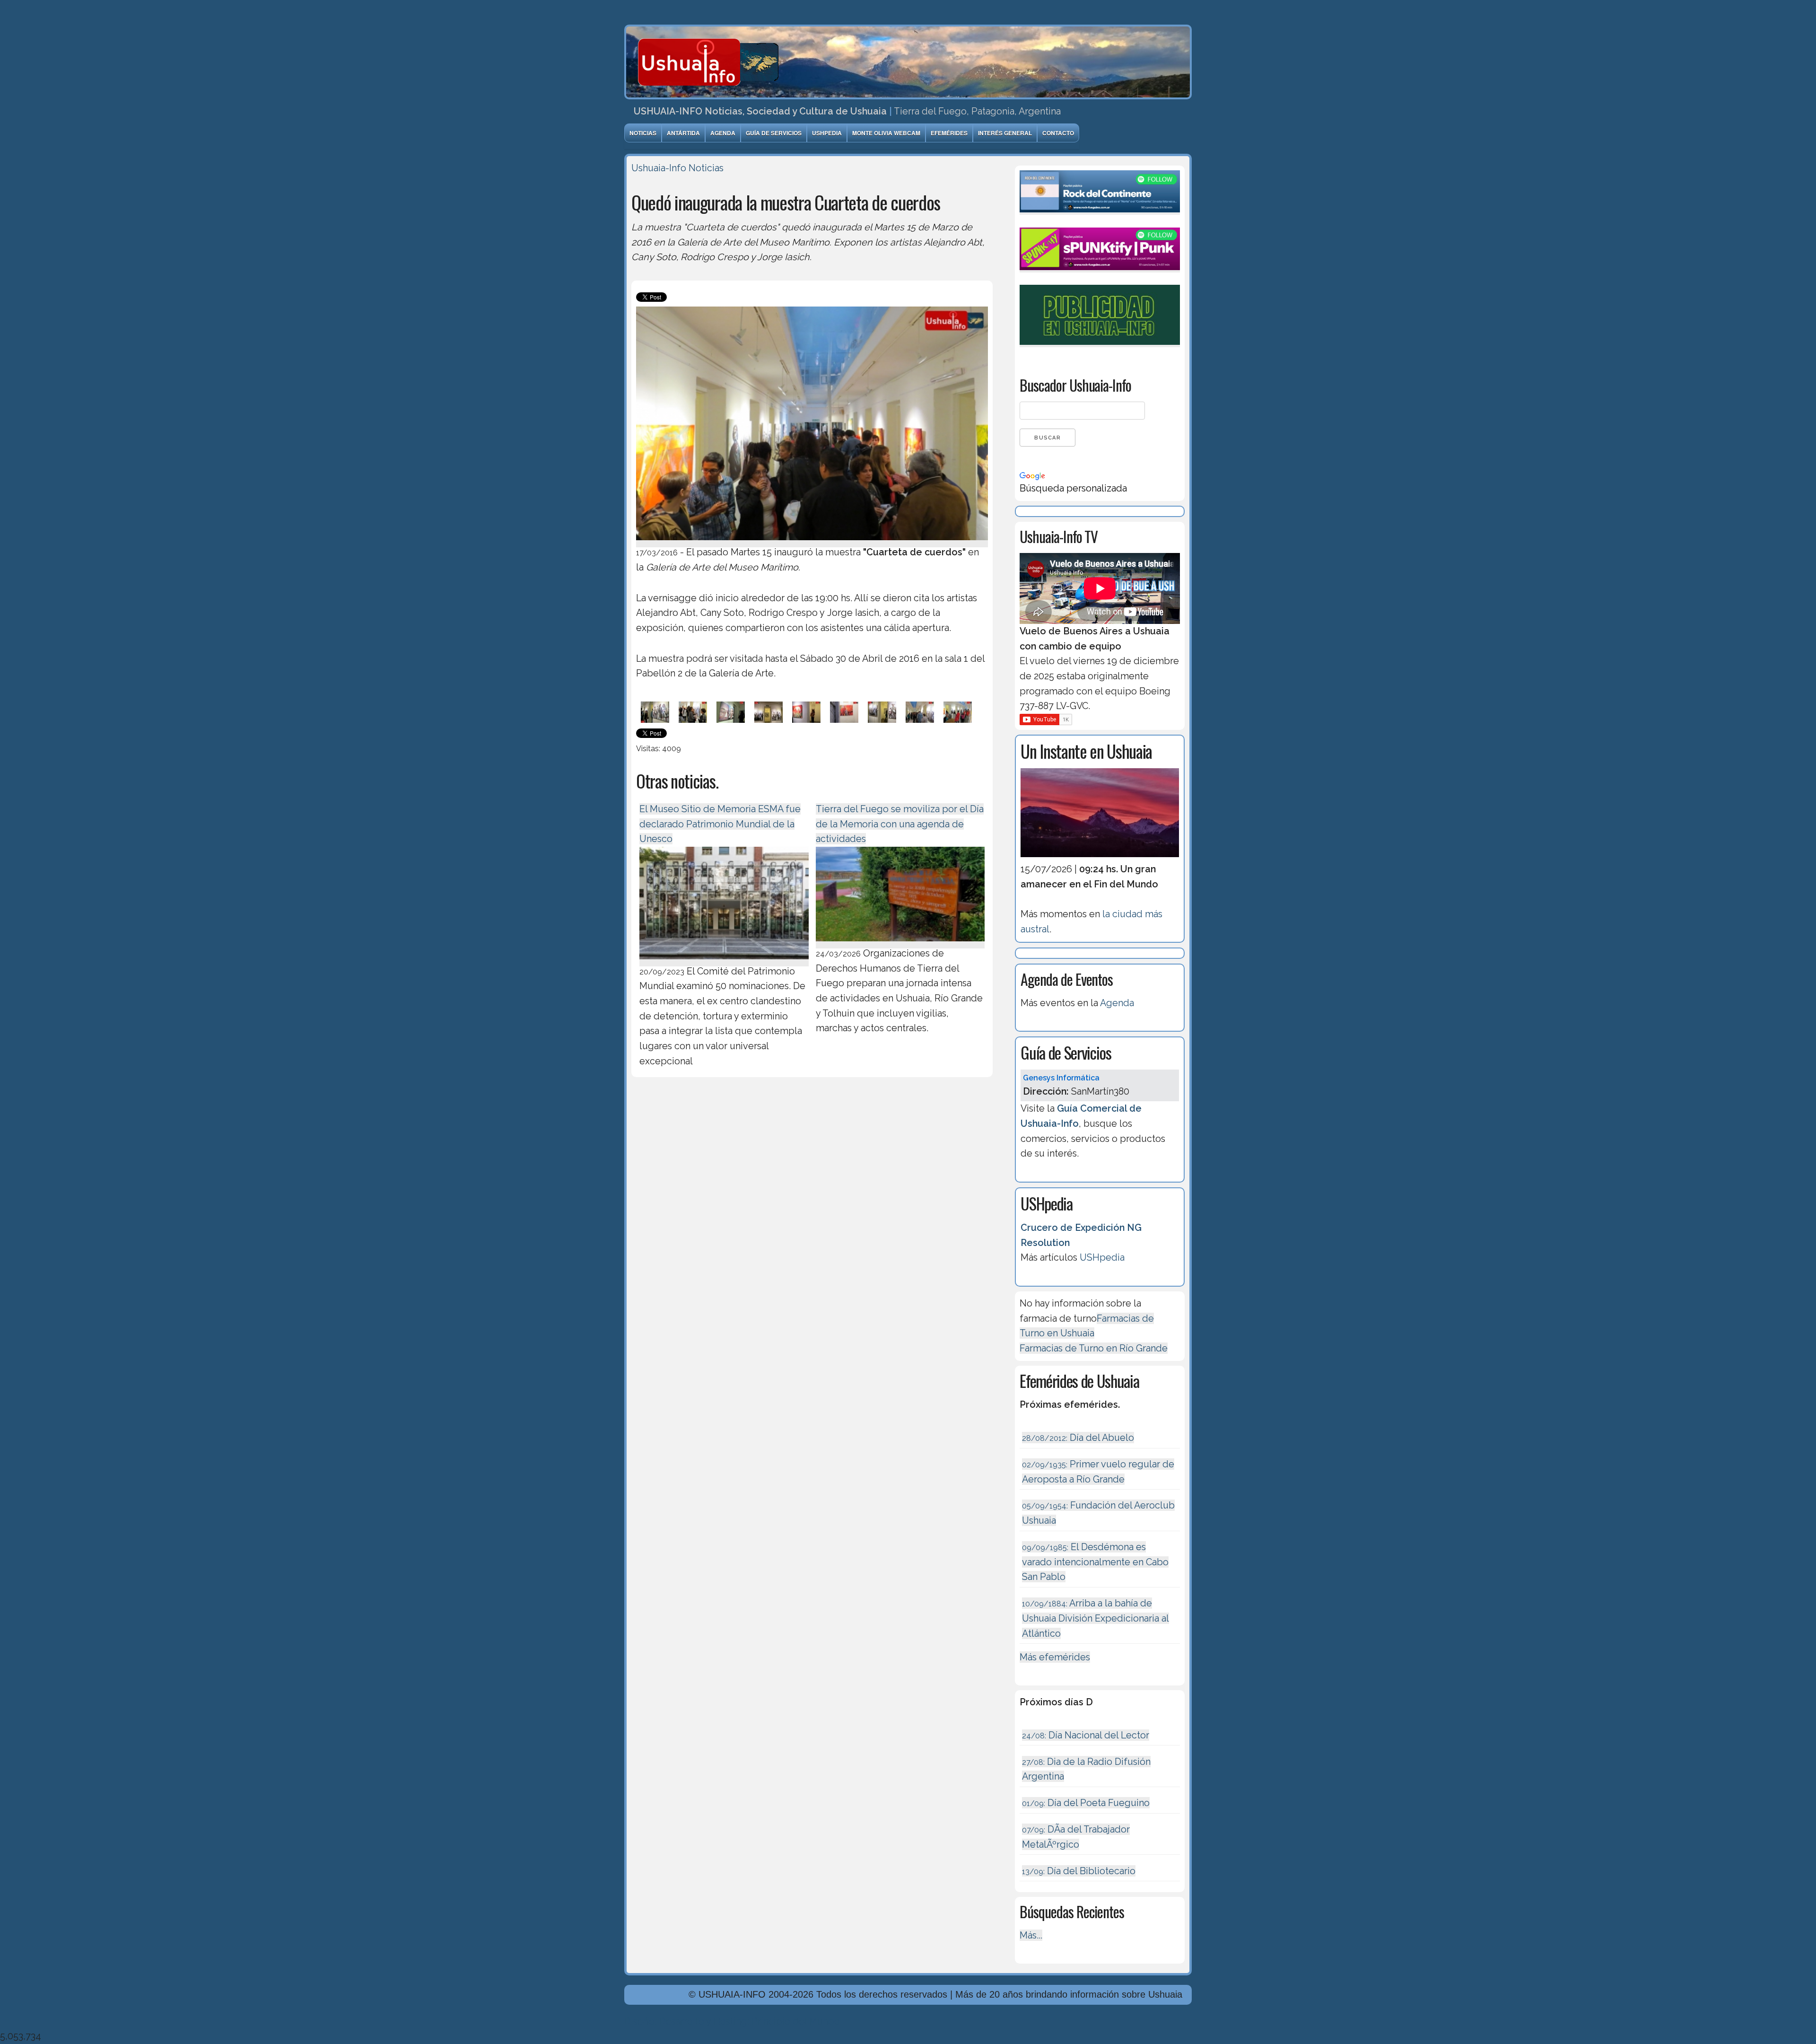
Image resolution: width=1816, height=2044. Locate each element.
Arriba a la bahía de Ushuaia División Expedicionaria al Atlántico (1096, 1618)
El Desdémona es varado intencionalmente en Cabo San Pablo (1095, 1562)
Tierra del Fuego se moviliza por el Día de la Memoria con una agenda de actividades (900, 824)
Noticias (643, 133)
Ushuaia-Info (659, 168)
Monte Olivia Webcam (886, 133)
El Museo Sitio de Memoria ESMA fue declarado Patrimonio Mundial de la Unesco (720, 824)
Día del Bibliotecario (1079, 1871)
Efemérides (949, 133)
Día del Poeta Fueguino (1086, 1803)
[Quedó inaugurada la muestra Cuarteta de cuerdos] (812, 542)
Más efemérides (1055, 1657)
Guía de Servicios (774, 133)
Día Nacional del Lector (1086, 1735)
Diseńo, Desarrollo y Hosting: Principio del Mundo (732, 2021)
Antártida (683, 133)
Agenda (723, 133)
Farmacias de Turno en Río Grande (1094, 1348)
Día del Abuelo (1078, 1438)
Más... (1031, 1935)
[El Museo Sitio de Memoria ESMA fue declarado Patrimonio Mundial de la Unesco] (724, 961)
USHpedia (827, 133)
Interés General (1005, 133)
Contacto (1058, 133)
